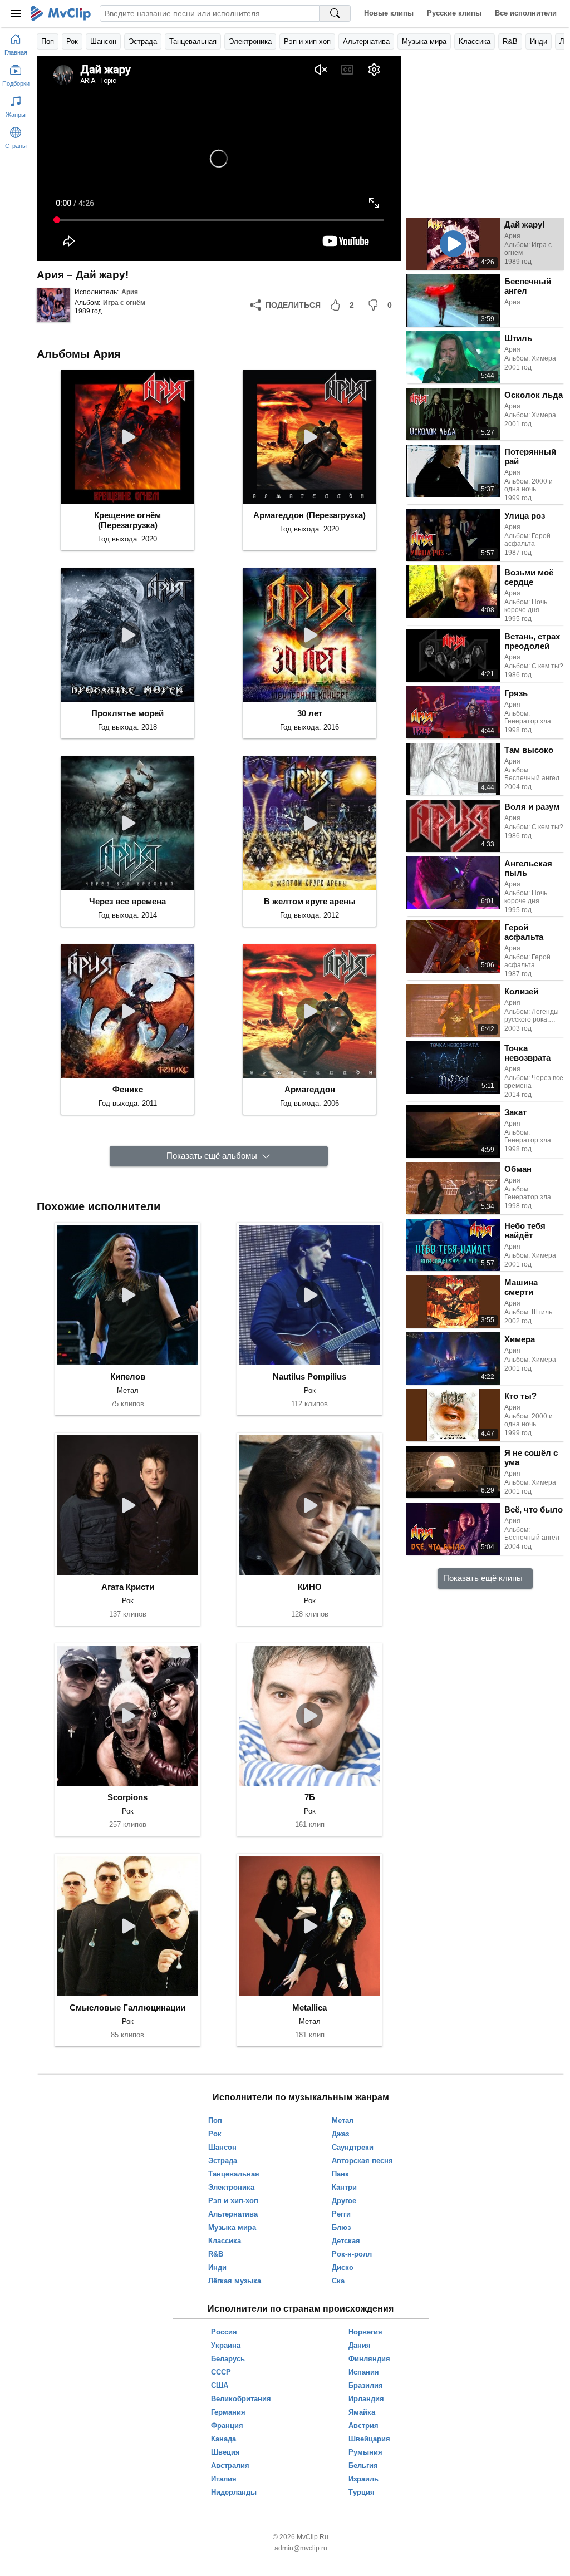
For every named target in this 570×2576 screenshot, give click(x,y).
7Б (310, 1797)
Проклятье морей (127, 713)
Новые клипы (389, 13)
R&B (510, 41)
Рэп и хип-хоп (307, 41)
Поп (48, 41)
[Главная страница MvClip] (61, 13)
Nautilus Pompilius (309, 1376)
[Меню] (16, 13)
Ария (130, 292)
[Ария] (53, 305)
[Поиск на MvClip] (335, 13)
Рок (72, 41)
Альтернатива (366, 41)
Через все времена (127, 901)
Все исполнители (526, 13)
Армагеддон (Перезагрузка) (309, 515)
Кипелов (128, 1376)
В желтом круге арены (310, 901)
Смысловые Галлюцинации (127, 2008)
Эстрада (143, 41)
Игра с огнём (124, 303)
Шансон (103, 41)
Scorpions (127, 1797)
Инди (539, 41)
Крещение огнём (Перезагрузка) (127, 520)
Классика (475, 41)
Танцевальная (193, 41)
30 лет (310, 713)
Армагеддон (310, 1089)
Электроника (250, 41)
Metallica (309, 2008)
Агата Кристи (128, 1587)
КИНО (310, 1587)
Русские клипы (454, 13)
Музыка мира (424, 41)
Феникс (128, 1089)
